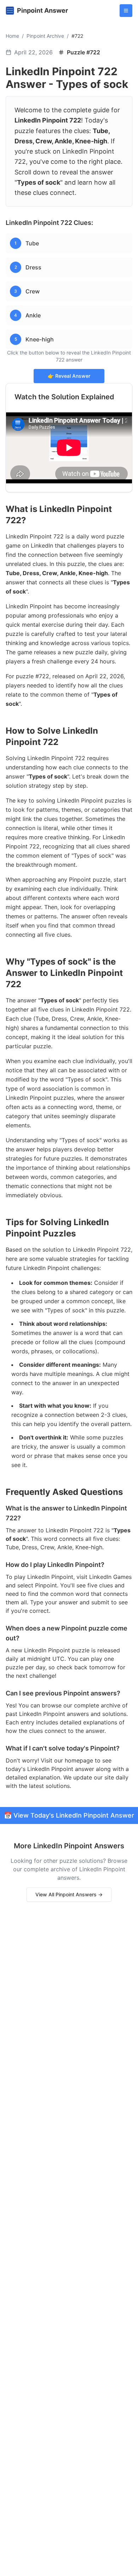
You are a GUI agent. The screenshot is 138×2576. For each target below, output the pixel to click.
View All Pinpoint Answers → (69, 1894)
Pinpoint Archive (45, 36)
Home (12, 36)
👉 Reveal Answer (69, 376)
